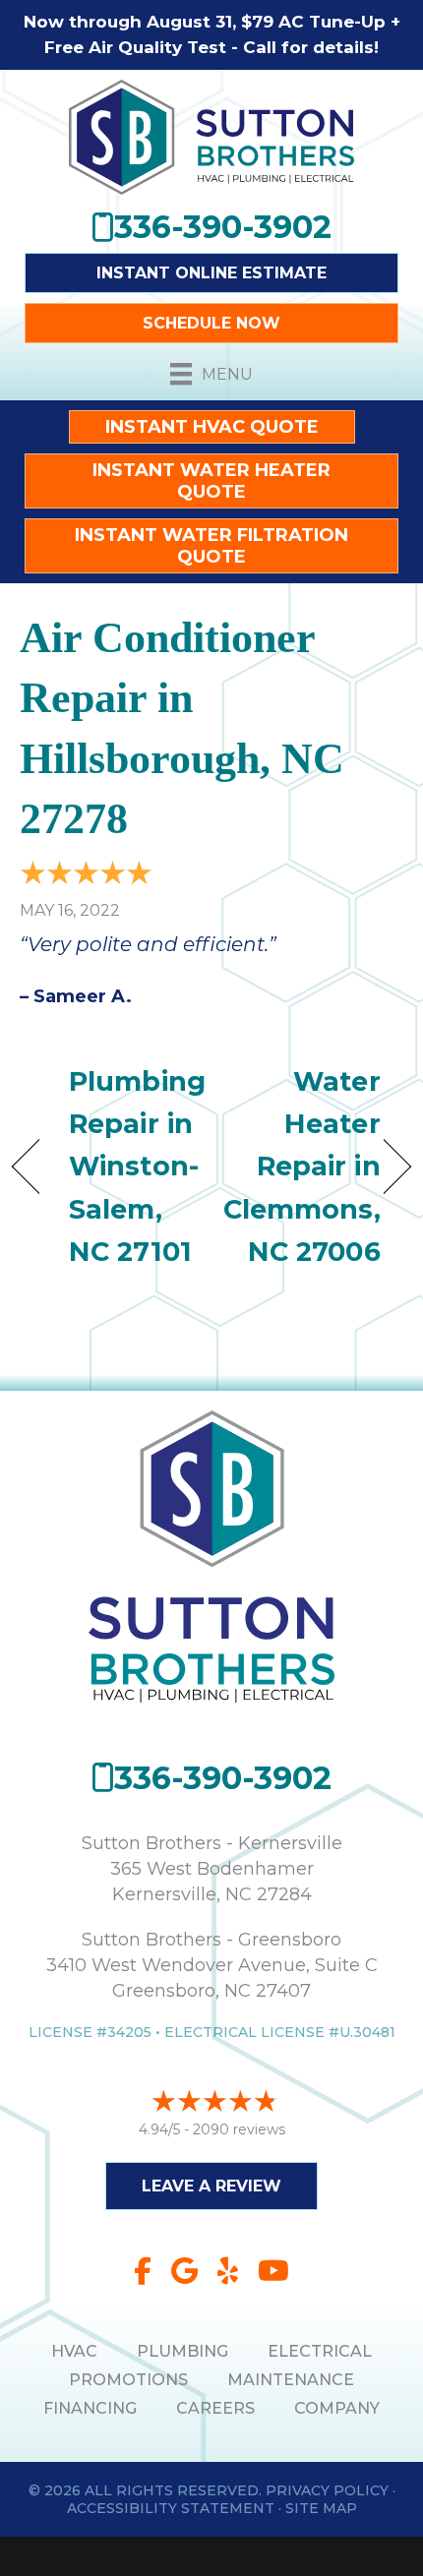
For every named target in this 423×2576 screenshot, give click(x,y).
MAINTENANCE (291, 2380)
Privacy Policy (327, 2490)
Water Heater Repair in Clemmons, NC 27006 (302, 1167)
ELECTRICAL (320, 2351)
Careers (215, 2408)
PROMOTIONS (128, 2380)
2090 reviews (239, 2129)
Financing (90, 2408)
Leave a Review (211, 2186)
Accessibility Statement (171, 2508)
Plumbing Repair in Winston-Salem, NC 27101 (137, 1167)
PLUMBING (182, 2351)
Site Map (321, 2508)
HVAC (74, 2351)
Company (337, 2408)
